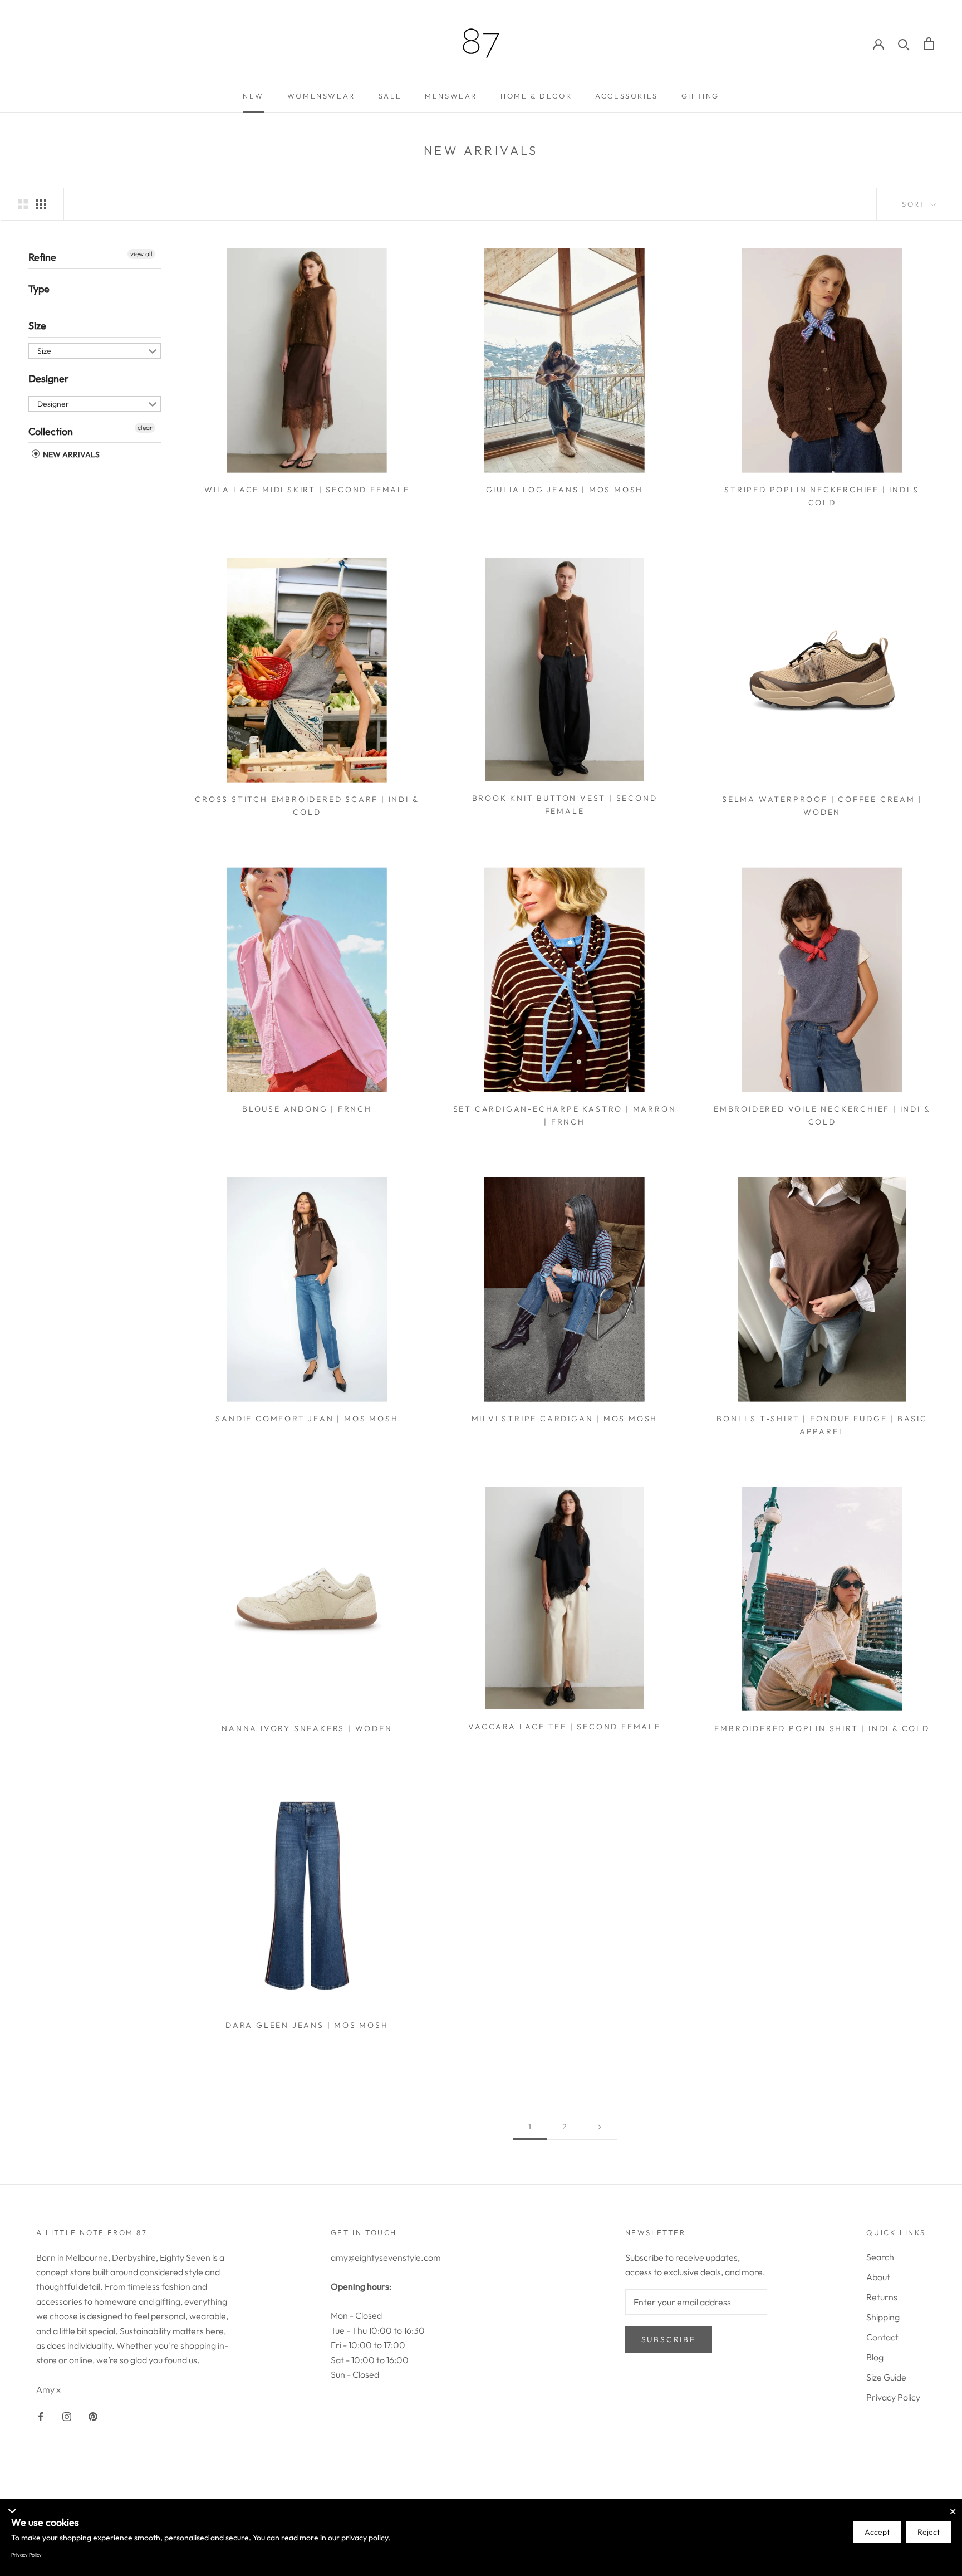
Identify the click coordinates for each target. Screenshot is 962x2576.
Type (39, 288)
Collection (51, 431)
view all (141, 254)
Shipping (883, 2317)
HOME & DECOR (536, 96)
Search (880, 2257)
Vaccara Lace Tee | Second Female (565, 1727)
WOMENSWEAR (321, 96)
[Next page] (600, 2127)
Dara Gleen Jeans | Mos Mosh (307, 2025)
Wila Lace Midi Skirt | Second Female (307, 490)
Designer (49, 378)
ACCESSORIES (627, 96)
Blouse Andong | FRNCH (307, 1109)
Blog (875, 2357)
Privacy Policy (893, 2397)
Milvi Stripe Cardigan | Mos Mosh (565, 1419)
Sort (915, 204)
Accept (877, 2532)
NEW (253, 96)
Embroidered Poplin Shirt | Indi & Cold (822, 1728)
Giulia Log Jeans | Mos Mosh (565, 490)
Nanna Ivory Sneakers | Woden (307, 1728)
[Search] (904, 44)
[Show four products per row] (41, 204)
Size (37, 326)
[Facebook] (41, 2416)
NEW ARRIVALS (70, 454)
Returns (882, 2297)
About (878, 2277)
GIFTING (700, 96)
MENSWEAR (451, 96)
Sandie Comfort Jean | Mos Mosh (307, 1419)
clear (145, 427)
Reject (929, 2532)
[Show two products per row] (23, 204)
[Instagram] (67, 2416)
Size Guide (886, 2377)
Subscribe (669, 2339)
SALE (390, 96)
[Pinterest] (93, 2416)
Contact (882, 2337)
